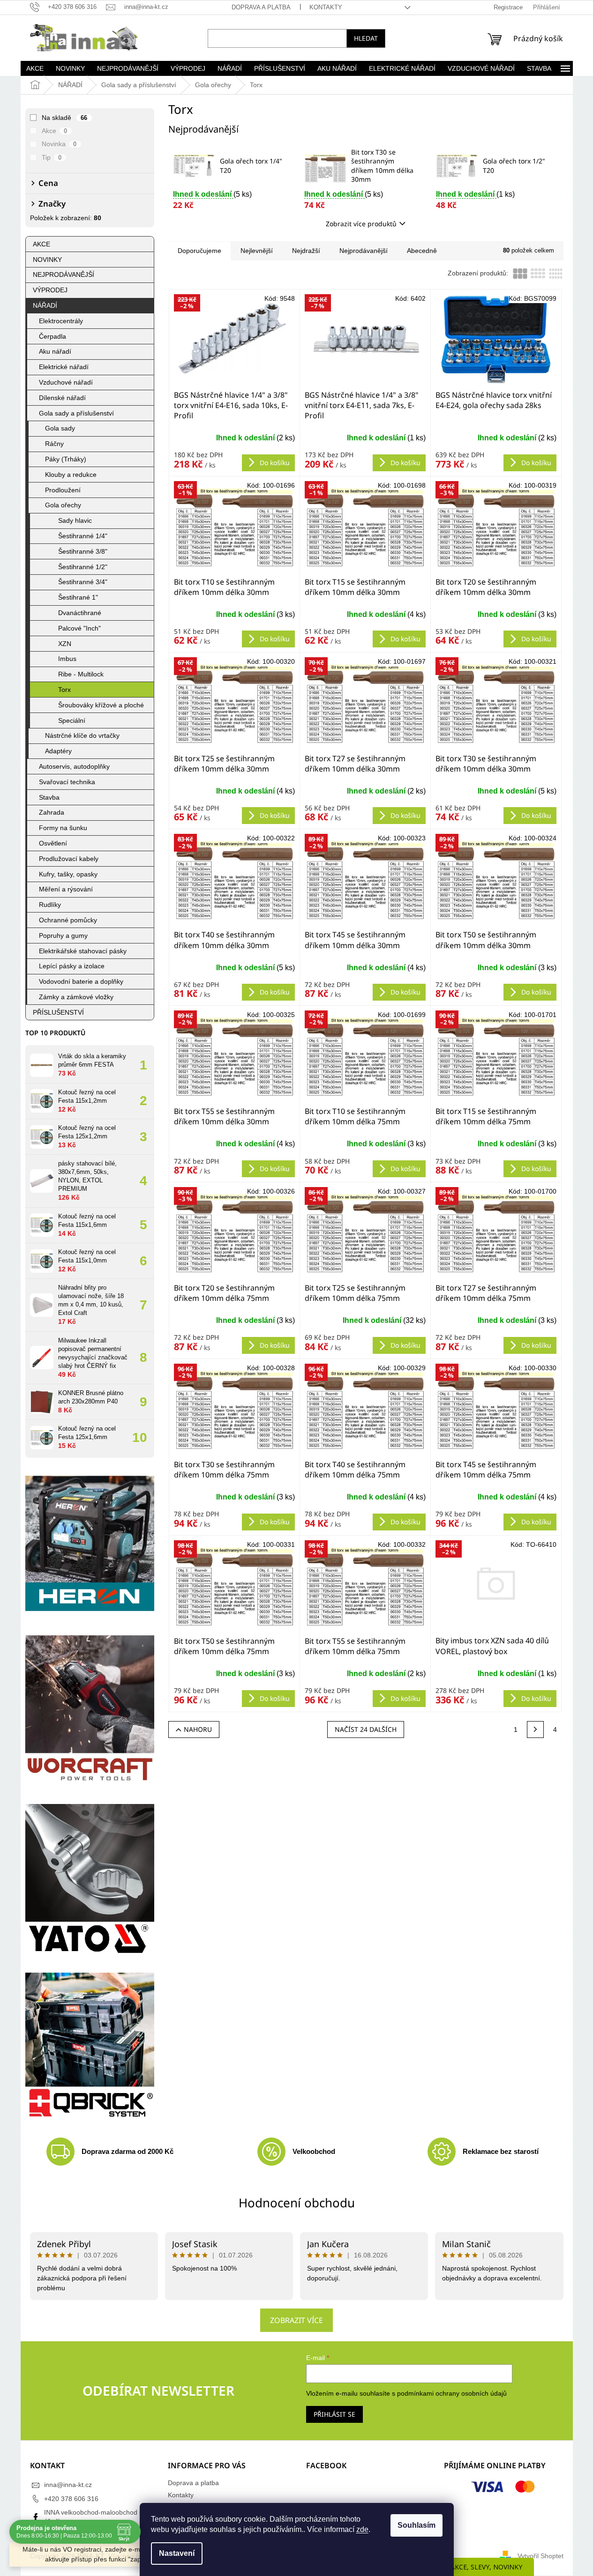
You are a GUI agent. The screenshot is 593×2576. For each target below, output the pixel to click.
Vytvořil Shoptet (540, 2556)
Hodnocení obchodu (297, 2203)
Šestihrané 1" (78, 597)
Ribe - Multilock (81, 674)
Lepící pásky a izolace (72, 966)
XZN (65, 644)
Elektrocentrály (61, 321)
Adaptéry (58, 751)
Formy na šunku (63, 828)
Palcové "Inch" (79, 628)
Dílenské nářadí (62, 398)
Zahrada (52, 812)
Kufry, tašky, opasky (68, 874)
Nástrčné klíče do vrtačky (82, 735)
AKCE (41, 244)
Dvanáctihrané (80, 613)
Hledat (366, 38)
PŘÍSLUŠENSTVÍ (58, 1012)
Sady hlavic (75, 520)
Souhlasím (417, 2525)
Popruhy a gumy (63, 935)
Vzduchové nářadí (66, 382)
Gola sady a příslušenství (76, 413)
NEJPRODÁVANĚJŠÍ (64, 275)
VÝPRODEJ (50, 290)
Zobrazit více (296, 2320)
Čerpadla (53, 336)
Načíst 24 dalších (366, 1729)
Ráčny (54, 444)
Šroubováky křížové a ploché (101, 705)
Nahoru (198, 1729)
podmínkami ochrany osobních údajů (452, 2393)
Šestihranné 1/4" (83, 536)
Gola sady (60, 428)
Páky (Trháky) (66, 459)
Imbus (67, 659)
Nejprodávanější (364, 251)
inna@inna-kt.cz (68, 2485)
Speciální (72, 720)
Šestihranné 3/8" (83, 551)
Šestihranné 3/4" (83, 582)
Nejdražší (306, 251)
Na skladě (65, 118)
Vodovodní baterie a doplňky (81, 981)
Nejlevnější (257, 251)
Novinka (59, 144)
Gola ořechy (63, 505)
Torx (64, 690)
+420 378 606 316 (71, 2499)
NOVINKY (47, 260)
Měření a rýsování (66, 889)
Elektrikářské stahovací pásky (83, 951)
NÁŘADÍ (45, 305)
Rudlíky (50, 905)
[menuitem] (35, 68)
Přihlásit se (334, 2414)
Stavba (49, 797)
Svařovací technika (67, 782)
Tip (52, 157)
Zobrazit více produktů (361, 224)
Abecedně (422, 251)
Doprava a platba (261, 7)
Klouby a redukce (71, 475)
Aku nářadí (55, 351)
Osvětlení (53, 843)
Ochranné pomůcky (68, 920)
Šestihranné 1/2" (83, 567)
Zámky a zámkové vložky (76, 997)
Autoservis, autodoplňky (74, 766)
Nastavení (177, 2553)
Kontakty (326, 7)
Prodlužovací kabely (69, 859)
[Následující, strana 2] (535, 1730)
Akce (55, 131)
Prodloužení (63, 490)
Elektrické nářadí (64, 367)
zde (362, 2529)
